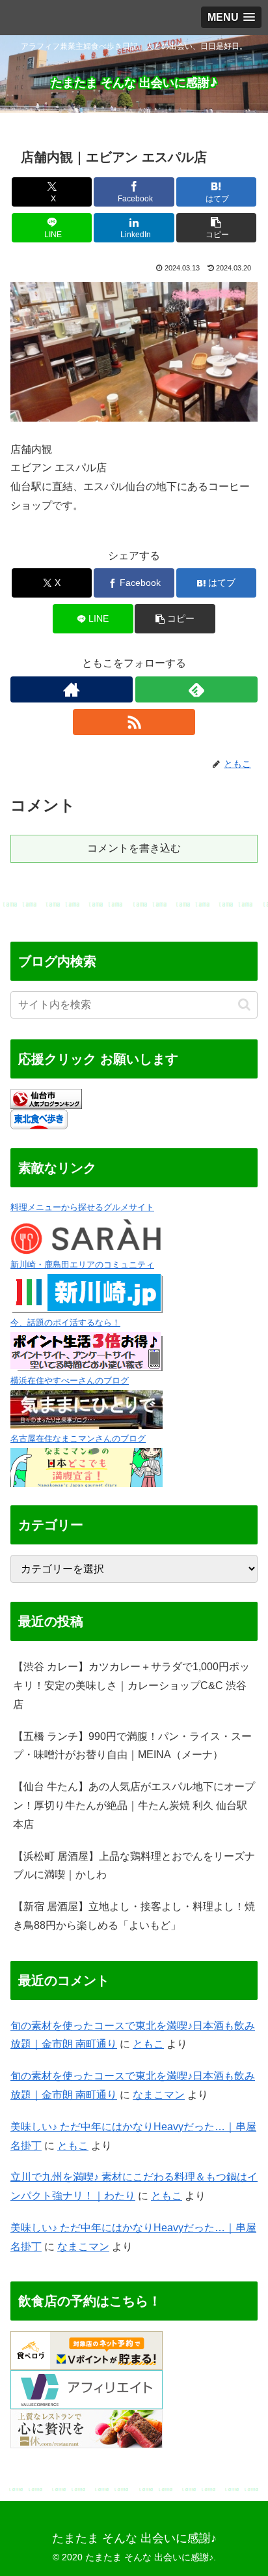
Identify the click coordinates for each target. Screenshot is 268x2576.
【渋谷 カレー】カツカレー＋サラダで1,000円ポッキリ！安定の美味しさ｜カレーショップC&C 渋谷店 (131, 1686)
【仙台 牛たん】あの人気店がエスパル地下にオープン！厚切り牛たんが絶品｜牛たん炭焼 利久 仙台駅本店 (134, 1805)
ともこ (148, 2044)
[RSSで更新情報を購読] (134, 722)
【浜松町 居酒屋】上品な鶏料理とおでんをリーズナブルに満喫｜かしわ (134, 1866)
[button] (217, 228)
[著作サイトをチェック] (72, 689)
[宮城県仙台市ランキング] (46, 1098)
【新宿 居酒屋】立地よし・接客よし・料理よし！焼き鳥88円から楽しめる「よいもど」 (134, 1916)
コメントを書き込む (134, 848)
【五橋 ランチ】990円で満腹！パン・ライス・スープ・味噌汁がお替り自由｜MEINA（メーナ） (132, 1746)
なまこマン (159, 2095)
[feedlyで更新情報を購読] (196, 689)
